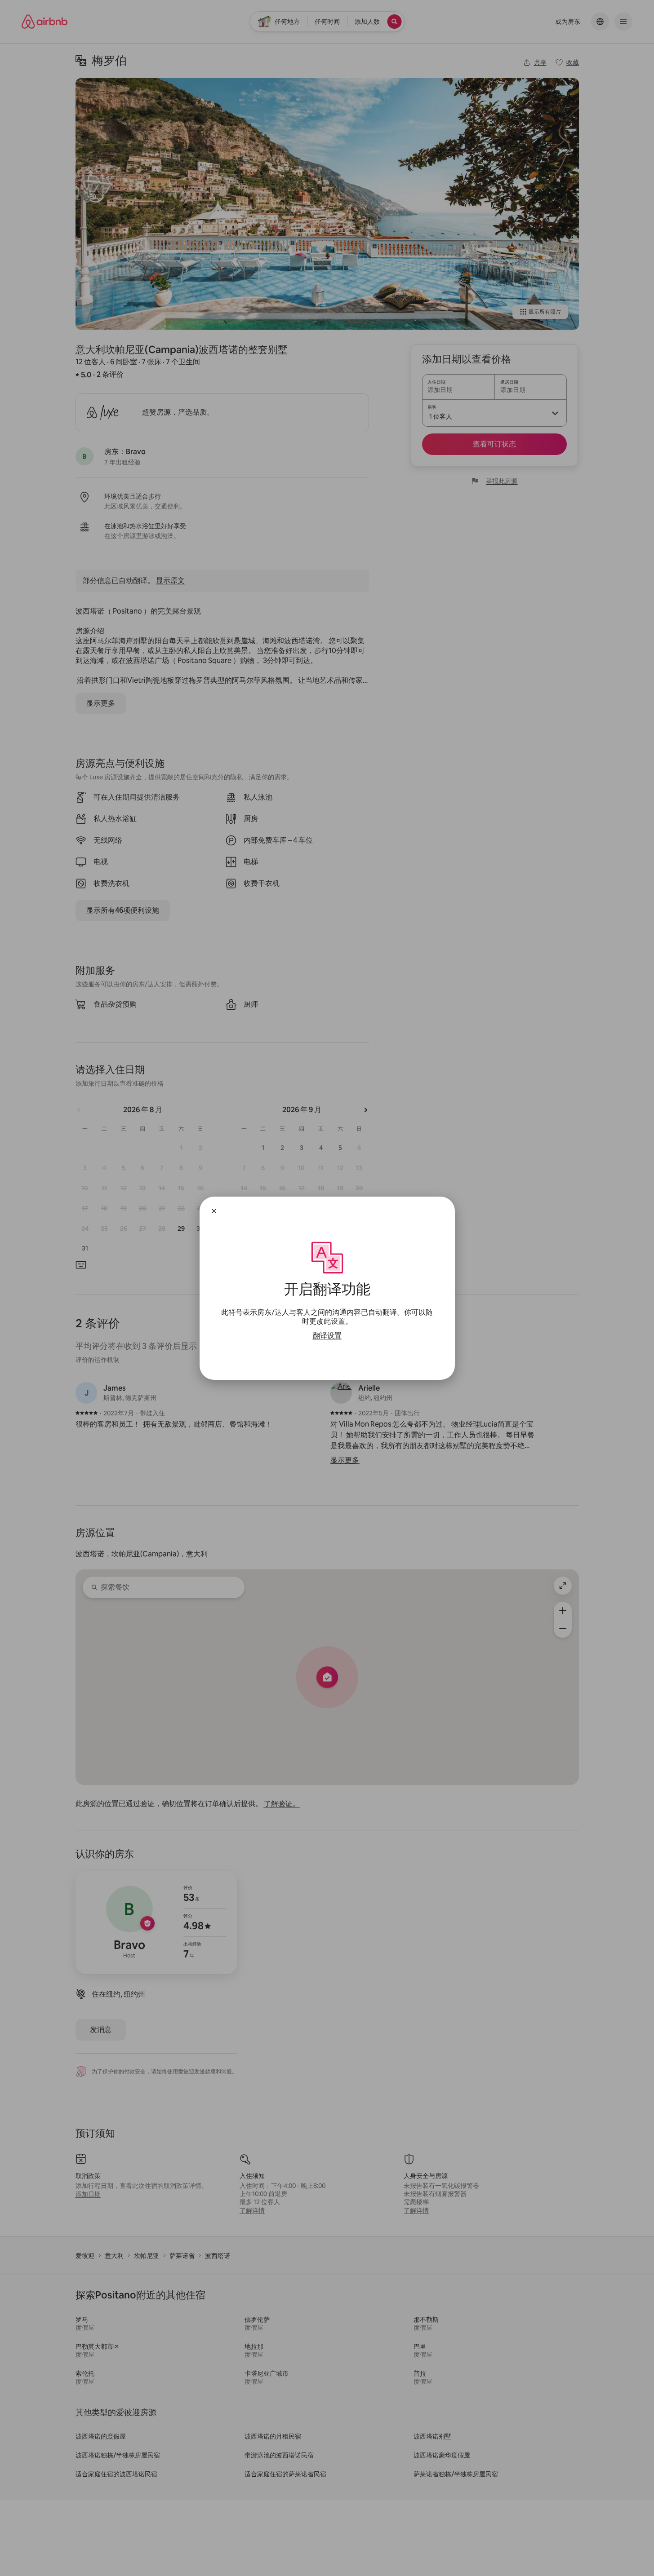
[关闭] (214, 1211)
